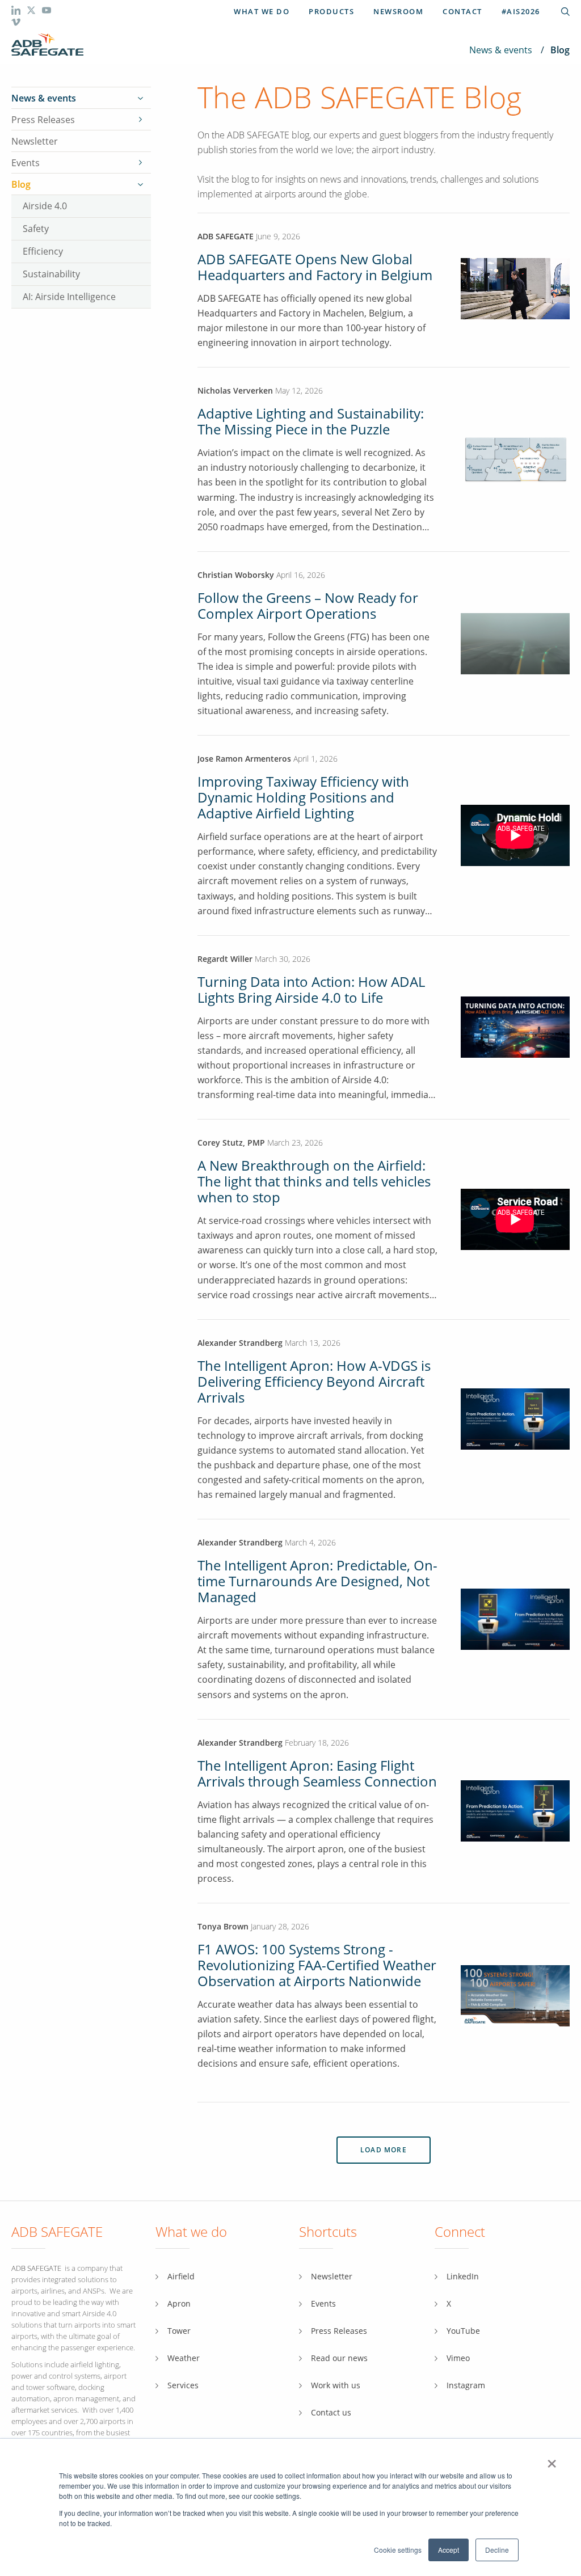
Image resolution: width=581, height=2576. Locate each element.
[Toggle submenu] (140, 98)
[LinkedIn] (17, 12)
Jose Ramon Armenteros (245, 759)
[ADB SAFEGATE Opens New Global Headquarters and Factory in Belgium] (515, 316)
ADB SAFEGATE (226, 236)
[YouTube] (47, 12)
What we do (262, 11)
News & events (501, 50)
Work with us (336, 2385)
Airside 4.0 (45, 206)
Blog (21, 184)
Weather (184, 2358)
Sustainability (51, 274)
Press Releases (43, 120)
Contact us (331, 2412)
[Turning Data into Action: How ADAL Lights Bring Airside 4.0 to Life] (515, 1026)
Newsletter (35, 141)
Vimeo (458, 2358)
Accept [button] (449, 2550)
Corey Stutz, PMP (231, 1143)
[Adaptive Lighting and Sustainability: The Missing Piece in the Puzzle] (515, 459)
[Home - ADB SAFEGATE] (47, 45)
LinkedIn (463, 2276)
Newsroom (398, 11)
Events (26, 163)
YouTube (463, 2331)
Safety (36, 228)
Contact (462, 11)
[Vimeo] (16, 24)
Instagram (466, 2385)
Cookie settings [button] (398, 2550)
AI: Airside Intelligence (69, 296)
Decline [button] (497, 2550)
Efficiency (43, 251)
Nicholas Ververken (235, 390)
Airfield (181, 2276)
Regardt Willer (225, 959)
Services (183, 2385)
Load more (384, 2150)
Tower (179, 2331)
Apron (179, 2303)
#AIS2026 (521, 11)
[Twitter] (32, 12)
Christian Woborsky (237, 575)
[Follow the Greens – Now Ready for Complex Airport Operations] (515, 642)
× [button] (552, 2460)
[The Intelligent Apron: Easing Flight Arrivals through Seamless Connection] (515, 1810)
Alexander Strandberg (240, 1343)
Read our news (339, 2358)
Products (331, 11)
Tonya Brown (223, 1926)
